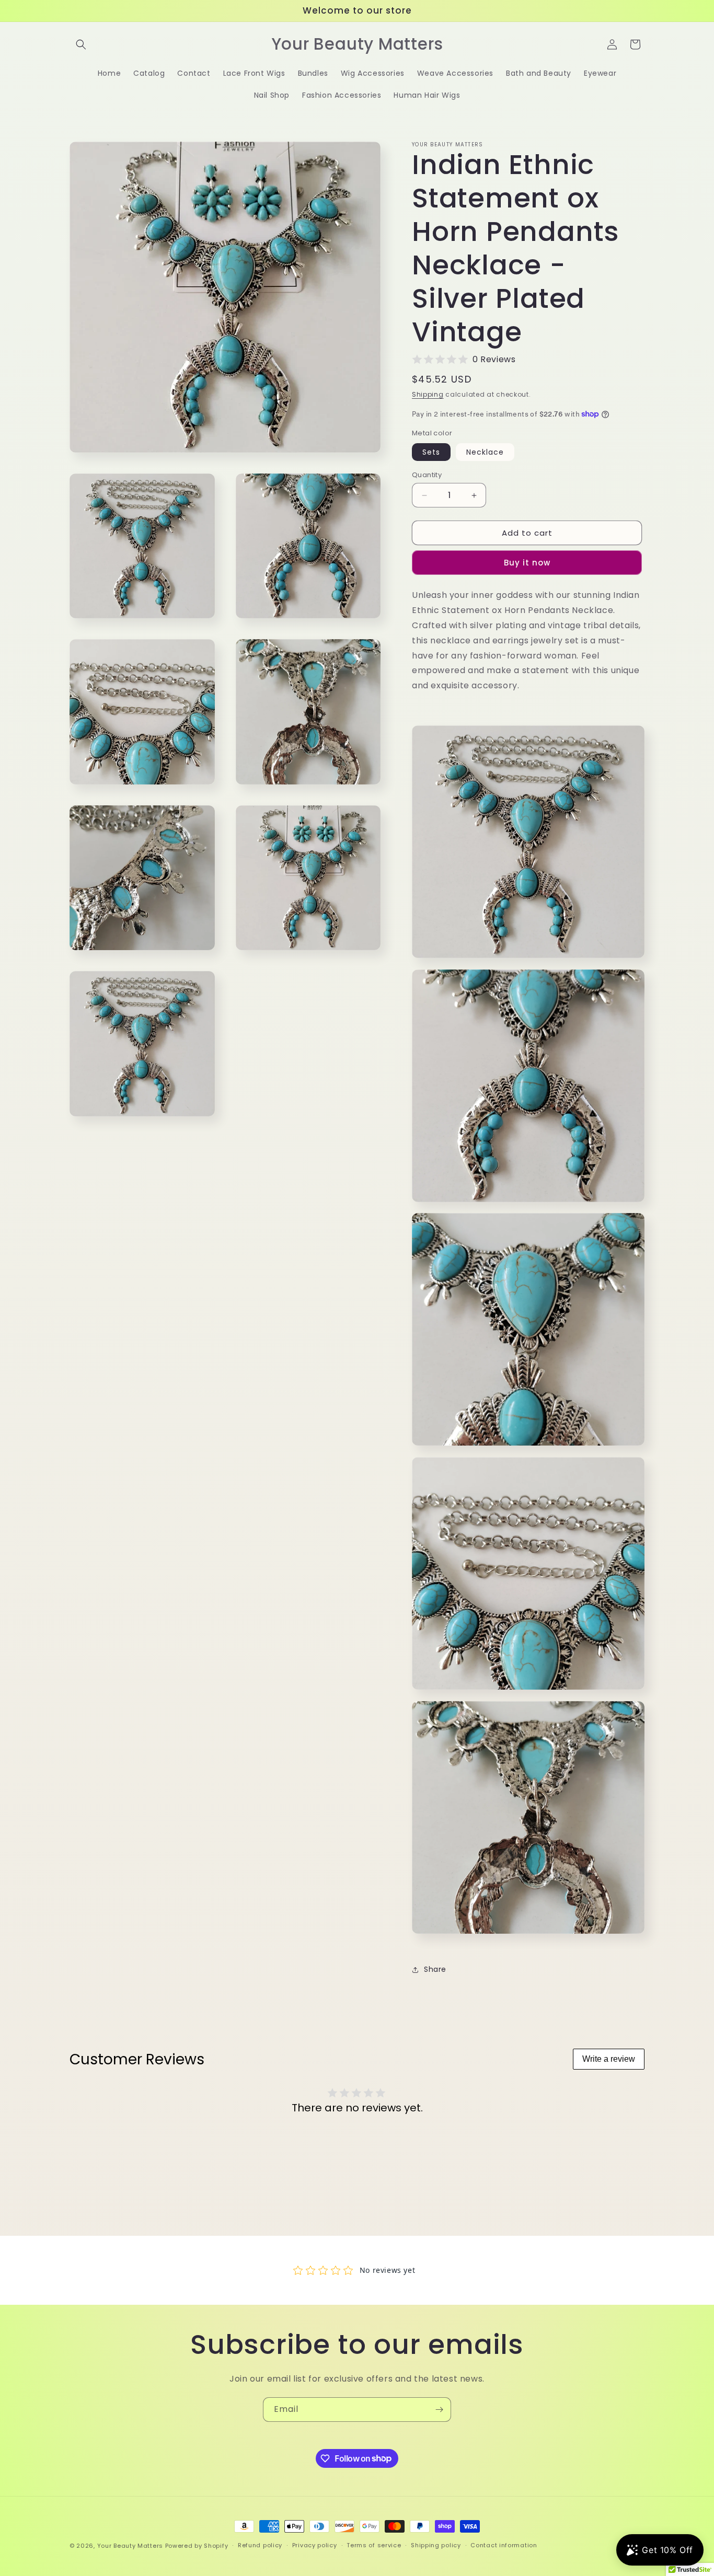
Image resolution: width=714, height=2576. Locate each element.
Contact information (504, 2545)
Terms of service (374, 2545)
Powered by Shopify (197, 2546)
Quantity (427, 475)
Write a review (609, 2059)
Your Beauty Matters (130, 2546)
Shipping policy (436, 2545)
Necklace (485, 452)
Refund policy (260, 2545)
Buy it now (527, 563)
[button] (81, 44)
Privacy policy (315, 2545)
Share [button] (435, 1969)
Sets (431, 452)
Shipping (428, 394)
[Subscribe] (439, 2410)
